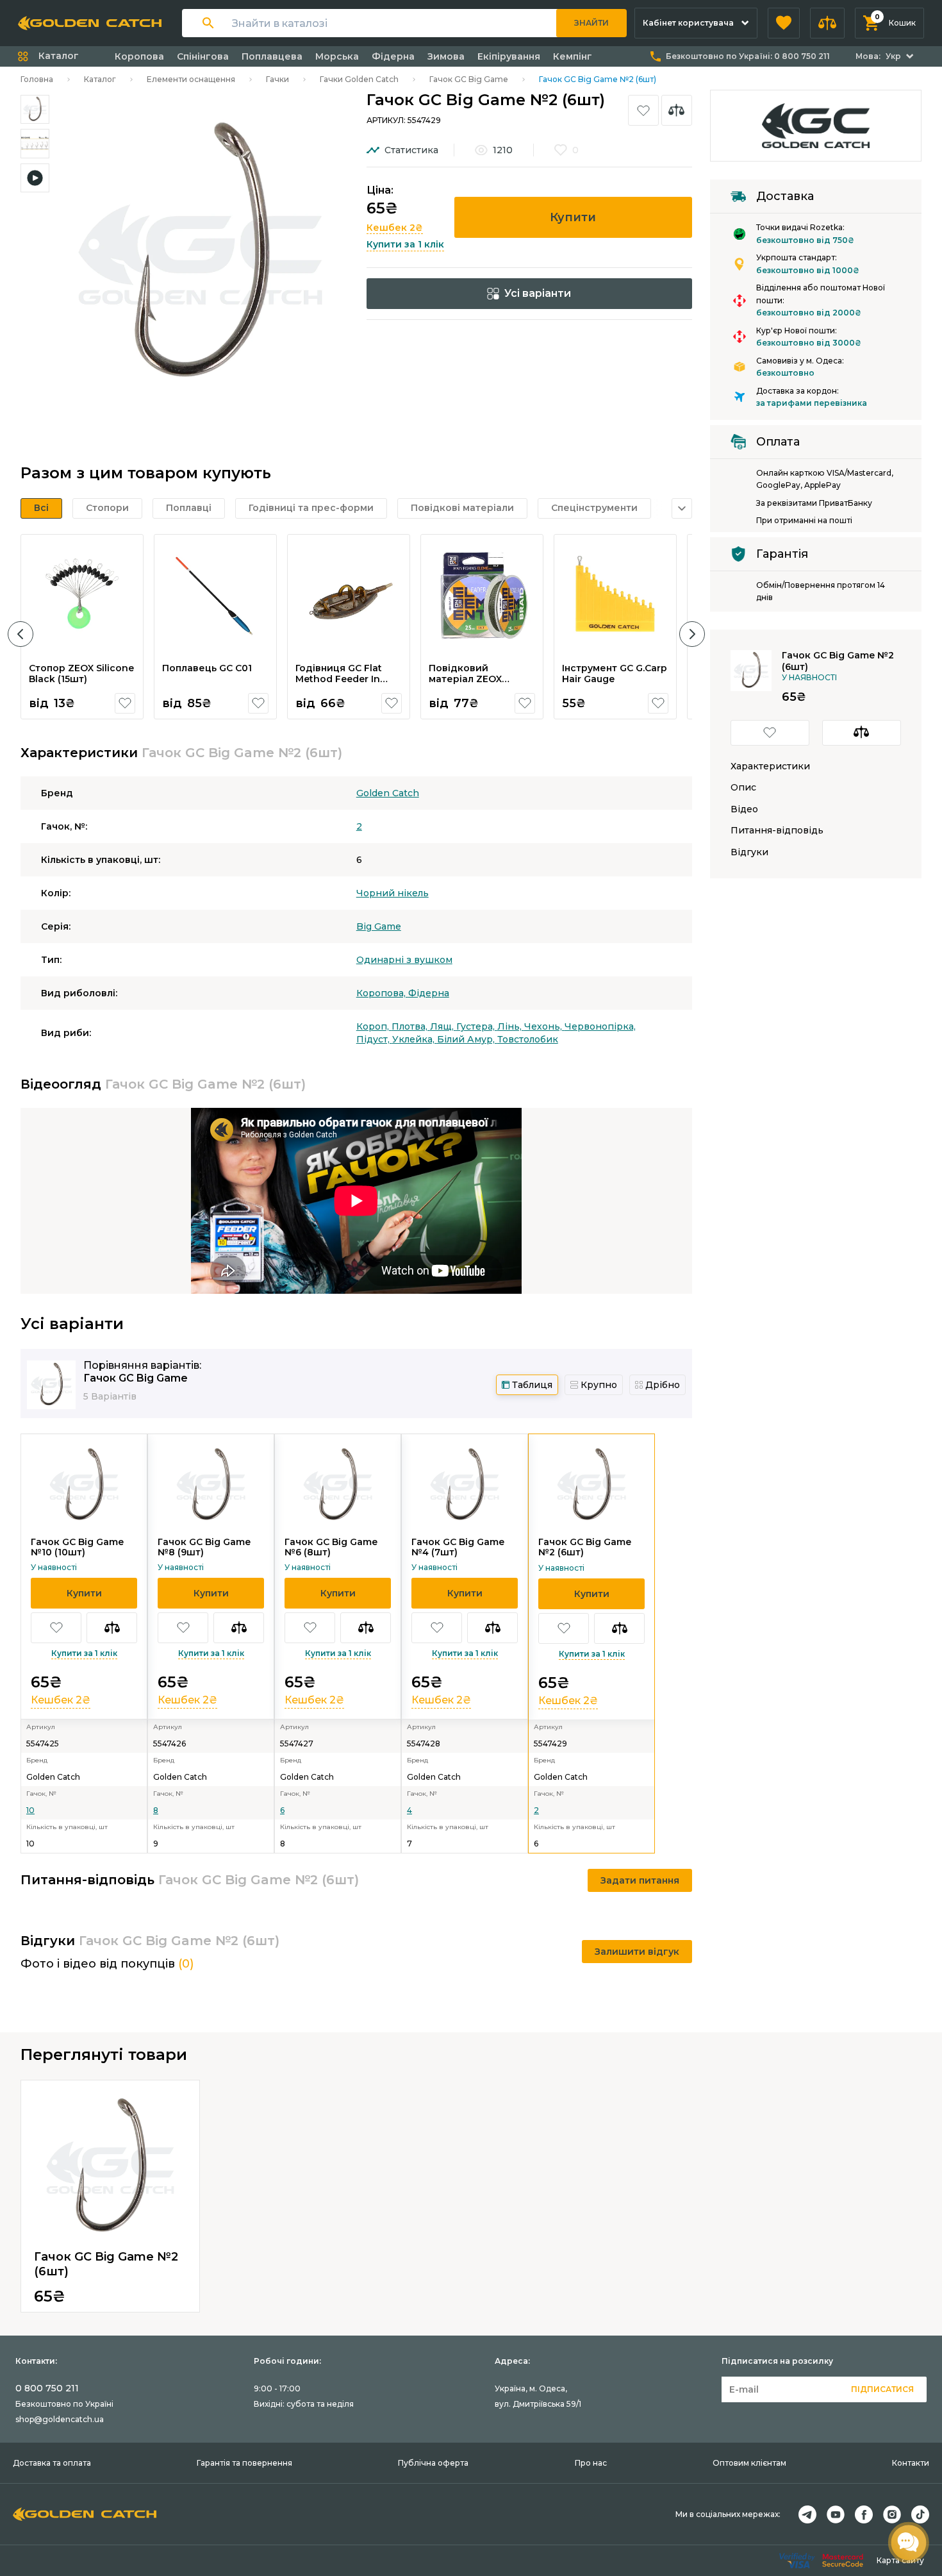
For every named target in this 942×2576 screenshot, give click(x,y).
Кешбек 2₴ (395, 228)
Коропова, (382, 993)
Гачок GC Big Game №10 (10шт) (77, 1547)
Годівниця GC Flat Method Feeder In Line (339, 679)
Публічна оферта (433, 2463)
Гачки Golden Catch (359, 79)
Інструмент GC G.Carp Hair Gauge (615, 674)
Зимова (446, 56)
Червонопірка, (600, 1026)
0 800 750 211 (47, 2388)
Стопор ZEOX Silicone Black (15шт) (81, 674)
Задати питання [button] (640, 1880)
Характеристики (770, 766)
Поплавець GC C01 (207, 668)
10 (30, 1810)
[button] (784, 23)
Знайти (591, 23)
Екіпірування (509, 56)
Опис (743, 788)
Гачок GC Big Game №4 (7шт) (458, 1547)
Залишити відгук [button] (637, 1952)
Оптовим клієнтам (749, 2463)
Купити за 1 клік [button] (405, 244)
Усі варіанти (538, 293)
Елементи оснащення (191, 79)
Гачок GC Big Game (469, 79)
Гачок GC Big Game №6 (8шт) (331, 1547)
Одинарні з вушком (404, 960)
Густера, (477, 1026)
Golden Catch (388, 793)
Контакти (911, 2463)
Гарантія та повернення (244, 2463)
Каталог (100, 79)
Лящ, (443, 1026)
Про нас (591, 2463)
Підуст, (374, 1039)
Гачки (277, 79)
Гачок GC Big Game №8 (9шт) (204, 1547)
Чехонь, (544, 1026)
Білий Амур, (467, 1039)
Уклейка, (415, 1039)
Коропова (139, 56)
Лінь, (511, 1026)
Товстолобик (528, 1039)
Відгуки (749, 852)
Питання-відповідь (777, 831)
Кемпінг (573, 56)
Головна (37, 79)
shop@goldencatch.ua (60, 2419)
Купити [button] (573, 217)
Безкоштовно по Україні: (748, 56)
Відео (744, 809)
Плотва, (411, 1026)
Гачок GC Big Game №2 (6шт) (585, 1547)
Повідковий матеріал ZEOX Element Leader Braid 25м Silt (480, 685)
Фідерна (393, 56)
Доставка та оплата (52, 2463)
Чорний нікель (392, 893)
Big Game (379, 926)
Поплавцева (272, 56)
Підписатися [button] (882, 2389)
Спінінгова (203, 56)
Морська (337, 56)
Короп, (374, 1026)
